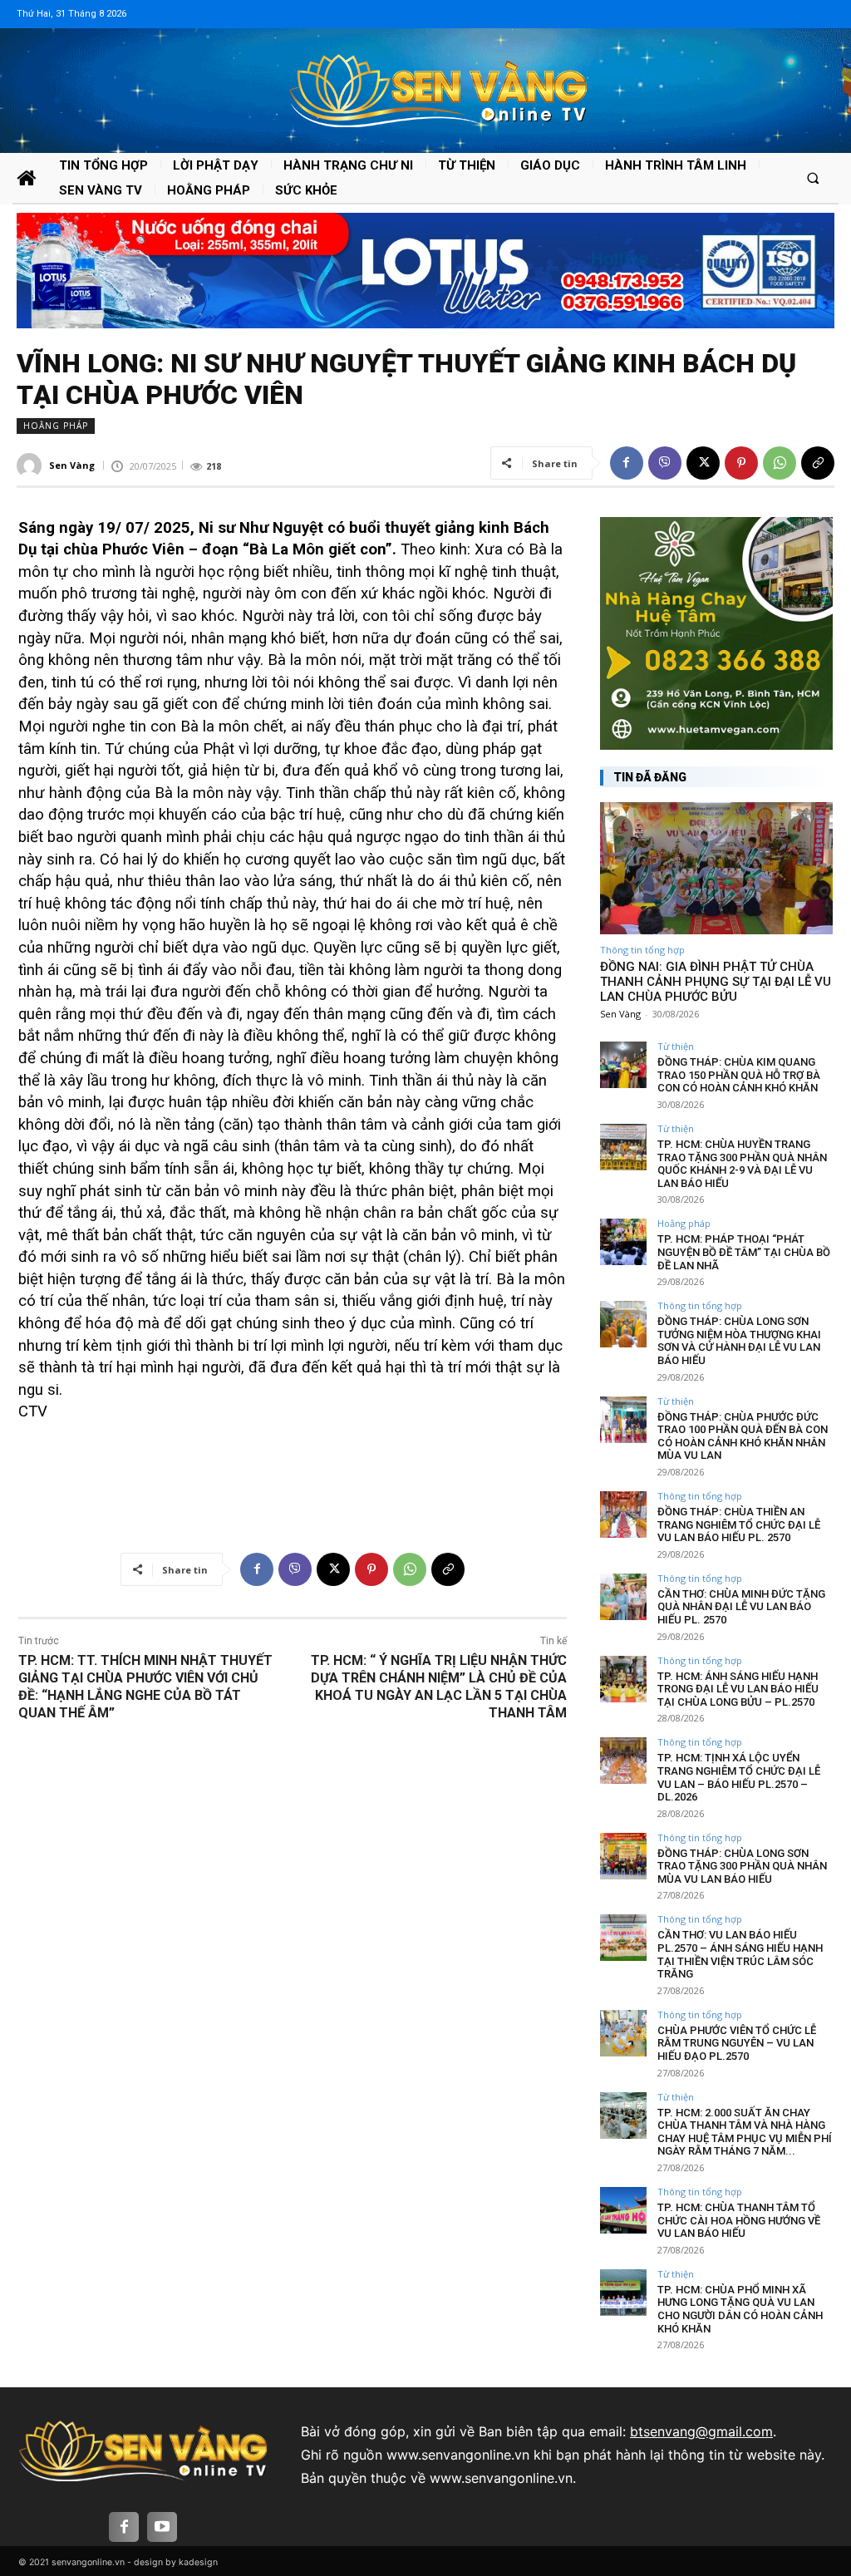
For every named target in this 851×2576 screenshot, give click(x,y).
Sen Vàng (72, 465)
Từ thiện (676, 1046)
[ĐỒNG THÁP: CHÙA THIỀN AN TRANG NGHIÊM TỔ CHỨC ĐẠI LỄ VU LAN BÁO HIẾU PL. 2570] (623, 1515)
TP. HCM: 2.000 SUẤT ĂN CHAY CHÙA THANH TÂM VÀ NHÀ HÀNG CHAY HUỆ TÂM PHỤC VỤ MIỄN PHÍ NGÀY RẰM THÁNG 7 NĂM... (745, 2132)
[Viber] (665, 463)
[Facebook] (627, 463)
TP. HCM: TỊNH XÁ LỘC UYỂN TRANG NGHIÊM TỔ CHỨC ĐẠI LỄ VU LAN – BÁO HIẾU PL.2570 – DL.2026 (739, 1777)
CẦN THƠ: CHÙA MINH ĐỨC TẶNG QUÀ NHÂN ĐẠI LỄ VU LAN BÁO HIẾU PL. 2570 (741, 1607)
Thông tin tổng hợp (642, 950)
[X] (703, 463)
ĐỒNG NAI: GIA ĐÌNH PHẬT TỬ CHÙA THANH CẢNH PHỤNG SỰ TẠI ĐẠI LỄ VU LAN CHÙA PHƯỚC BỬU (716, 982)
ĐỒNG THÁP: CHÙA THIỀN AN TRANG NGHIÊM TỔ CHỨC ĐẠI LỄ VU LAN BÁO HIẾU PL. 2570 (739, 1524)
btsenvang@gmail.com (701, 2431)
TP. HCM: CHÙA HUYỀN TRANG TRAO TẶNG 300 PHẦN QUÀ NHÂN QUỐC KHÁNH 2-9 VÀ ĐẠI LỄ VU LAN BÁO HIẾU (742, 1164)
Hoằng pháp (56, 426)
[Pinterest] (741, 463)
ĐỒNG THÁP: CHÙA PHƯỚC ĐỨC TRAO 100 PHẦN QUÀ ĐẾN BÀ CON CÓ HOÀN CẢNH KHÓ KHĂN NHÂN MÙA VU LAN (743, 1436)
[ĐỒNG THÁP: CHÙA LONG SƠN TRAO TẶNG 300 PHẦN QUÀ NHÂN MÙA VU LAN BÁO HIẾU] (623, 1856)
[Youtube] (162, 2527)
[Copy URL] (818, 463)
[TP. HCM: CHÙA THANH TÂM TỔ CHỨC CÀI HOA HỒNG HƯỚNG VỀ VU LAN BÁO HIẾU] (623, 2210)
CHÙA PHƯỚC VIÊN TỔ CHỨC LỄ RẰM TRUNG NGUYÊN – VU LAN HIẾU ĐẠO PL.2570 (737, 2043)
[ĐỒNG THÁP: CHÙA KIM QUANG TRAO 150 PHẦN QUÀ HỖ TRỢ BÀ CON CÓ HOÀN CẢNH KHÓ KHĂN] (623, 1065)
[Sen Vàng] (32, 465)
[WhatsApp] (780, 463)
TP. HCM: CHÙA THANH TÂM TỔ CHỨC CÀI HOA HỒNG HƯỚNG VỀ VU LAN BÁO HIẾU (739, 2220)
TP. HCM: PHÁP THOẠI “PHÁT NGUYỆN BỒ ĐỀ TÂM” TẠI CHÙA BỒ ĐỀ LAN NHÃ (744, 1252)
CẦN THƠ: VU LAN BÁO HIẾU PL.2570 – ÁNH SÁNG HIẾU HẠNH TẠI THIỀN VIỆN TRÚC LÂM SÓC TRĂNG (740, 1954)
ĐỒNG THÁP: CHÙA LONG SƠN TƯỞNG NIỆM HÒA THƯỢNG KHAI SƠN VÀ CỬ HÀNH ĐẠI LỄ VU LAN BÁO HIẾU (739, 1341)
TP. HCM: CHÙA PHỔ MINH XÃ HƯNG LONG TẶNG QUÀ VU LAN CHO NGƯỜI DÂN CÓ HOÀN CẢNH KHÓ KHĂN (740, 2309)
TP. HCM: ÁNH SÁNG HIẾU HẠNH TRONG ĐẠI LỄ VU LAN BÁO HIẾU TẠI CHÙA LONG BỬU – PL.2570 (738, 1689)
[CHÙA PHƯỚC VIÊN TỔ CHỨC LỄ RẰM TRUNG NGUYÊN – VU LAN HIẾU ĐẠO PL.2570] (623, 2033)
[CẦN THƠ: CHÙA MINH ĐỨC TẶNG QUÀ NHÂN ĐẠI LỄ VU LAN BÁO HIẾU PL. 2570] (623, 1597)
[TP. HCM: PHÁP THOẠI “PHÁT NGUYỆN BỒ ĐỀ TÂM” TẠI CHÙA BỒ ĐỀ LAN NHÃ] (623, 1242)
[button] (813, 177)
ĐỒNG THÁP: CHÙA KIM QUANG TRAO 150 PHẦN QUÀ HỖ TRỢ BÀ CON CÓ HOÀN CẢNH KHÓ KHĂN (739, 1075)
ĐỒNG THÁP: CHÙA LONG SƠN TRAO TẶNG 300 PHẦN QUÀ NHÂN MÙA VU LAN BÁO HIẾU (742, 1866)
